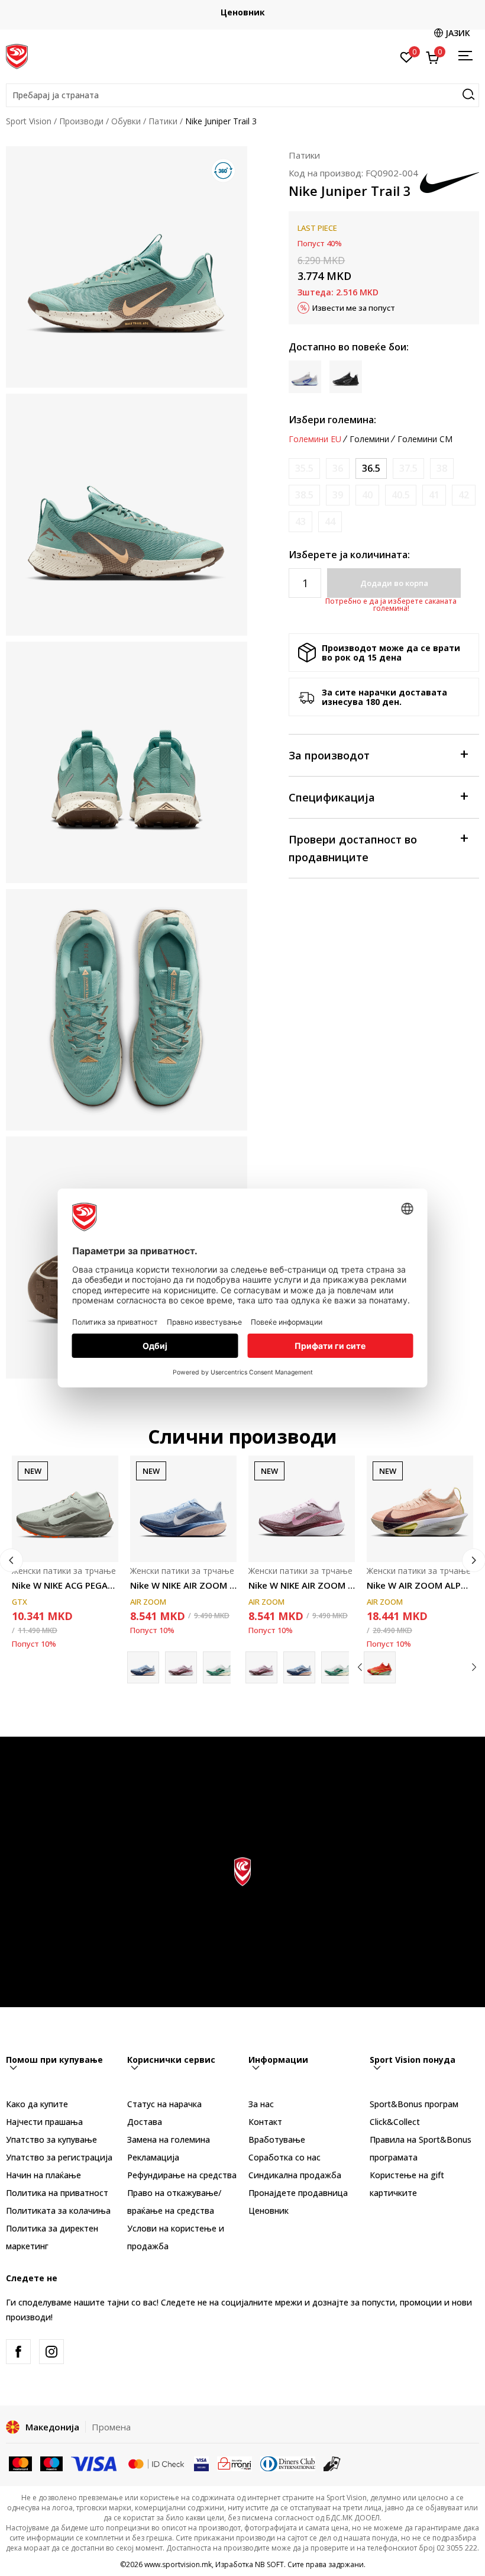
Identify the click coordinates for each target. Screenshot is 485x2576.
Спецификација (332, 797)
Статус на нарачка (164, 2104)
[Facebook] (18, 2352)
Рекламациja (153, 2157)
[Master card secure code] (156, 2463)
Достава (145, 2122)
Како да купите (37, 2104)
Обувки (126, 121)
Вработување (277, 2139)
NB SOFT (269, 2564)
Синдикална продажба (295, 2175)
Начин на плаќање (43, 2175)
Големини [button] (369, 439)
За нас (261, 2104)
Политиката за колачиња (58, 2210)
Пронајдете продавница (298, 2193)
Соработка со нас (284, 2157)
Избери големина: (332, 420)
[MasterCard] (20, 2463)
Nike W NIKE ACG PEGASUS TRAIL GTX (65, 1585)
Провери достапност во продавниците (353, 848)
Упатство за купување (51, 2139)
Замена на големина (169, 2139)
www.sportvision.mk (178, 2564)
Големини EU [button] (315, 439)
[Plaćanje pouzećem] (332, 2463)
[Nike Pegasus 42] (219, 1667)
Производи (81, 121)
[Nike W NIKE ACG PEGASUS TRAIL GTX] (65, 1509)
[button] (242, 95)
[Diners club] (288, 2463)
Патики (163, 121)
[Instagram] (51, 2352)
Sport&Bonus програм (414, 2104)
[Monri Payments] (235, 2463)
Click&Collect (395, 2122)
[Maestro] (52, 2463)
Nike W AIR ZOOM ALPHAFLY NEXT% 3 (420, 1585)
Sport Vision (29, 121)
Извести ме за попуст (354, 308)
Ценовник (243, 12)
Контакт (265, 2122)
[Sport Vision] (17, 55)
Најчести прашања (44, 2122)
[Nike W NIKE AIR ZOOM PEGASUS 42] (183, 1509)
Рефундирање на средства (182, 2175)
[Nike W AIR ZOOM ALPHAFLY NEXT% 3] (420, 1509)
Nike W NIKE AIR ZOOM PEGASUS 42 (183, 1585)
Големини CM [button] (425, 439)
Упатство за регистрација (59, 2157)
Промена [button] (111, 2427)
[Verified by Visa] (201, 2463)
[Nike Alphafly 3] (380, 1667)
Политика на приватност (57, 2193)
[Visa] (95, 2463)
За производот (329, 755)
